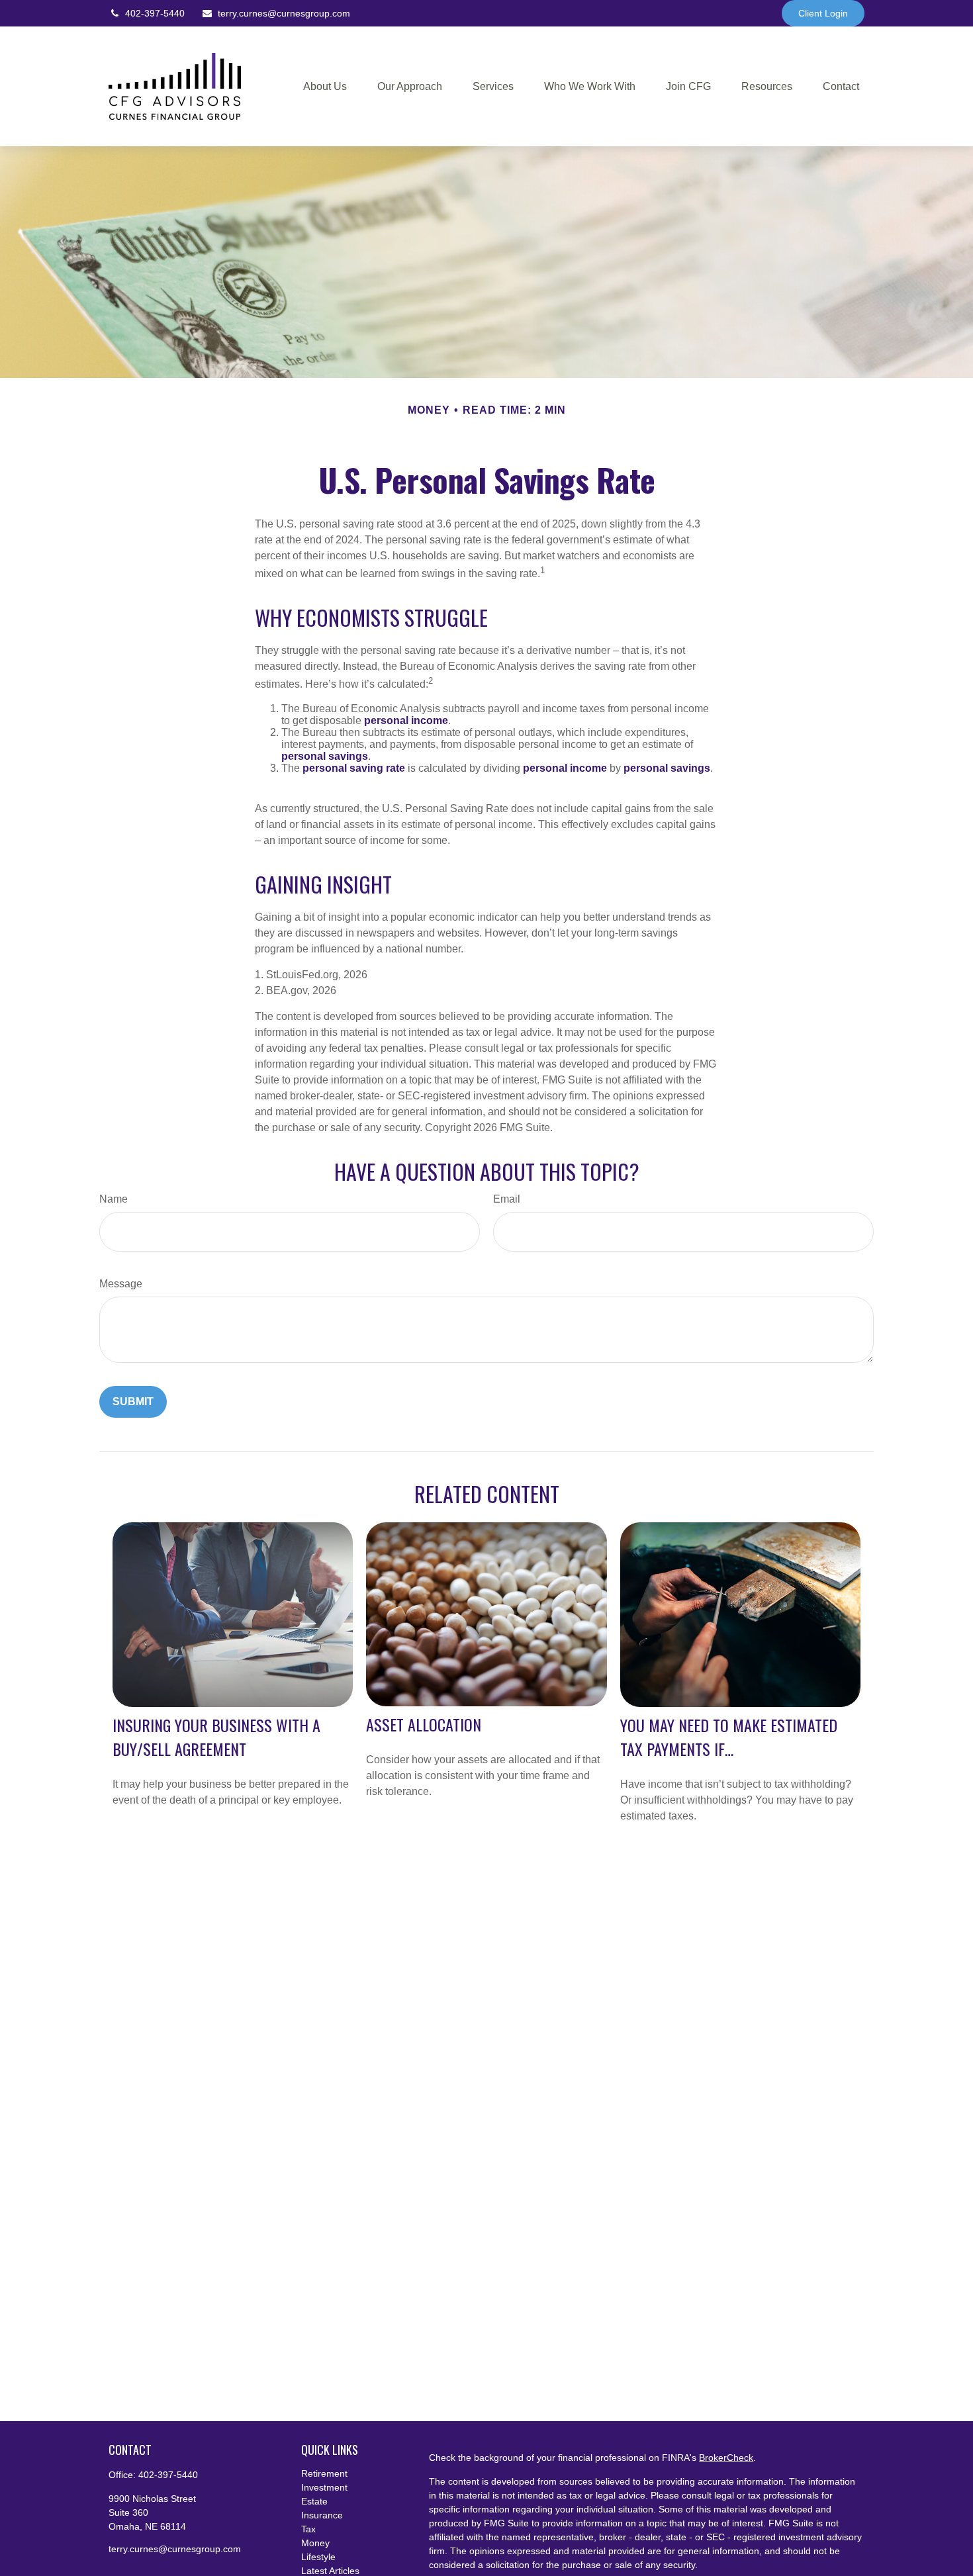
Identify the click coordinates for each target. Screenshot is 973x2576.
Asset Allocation (424, 1724)
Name (114, 1199)
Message (121, 1284)
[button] (325, 86)
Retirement (324, 2473)
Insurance (322, 2515)
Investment (324, 2487)
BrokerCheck (726, 2458)
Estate (314, 2501)
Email (507, 1199)
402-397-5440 (155, 13)
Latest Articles (330, 2571)
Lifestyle (318, 2557)
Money (315, 2543)
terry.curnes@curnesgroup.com (284, 13)
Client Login (823, 13)
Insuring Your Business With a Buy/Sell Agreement (216, 1737)
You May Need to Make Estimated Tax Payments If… (729, 1737)
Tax (308, 2529)
